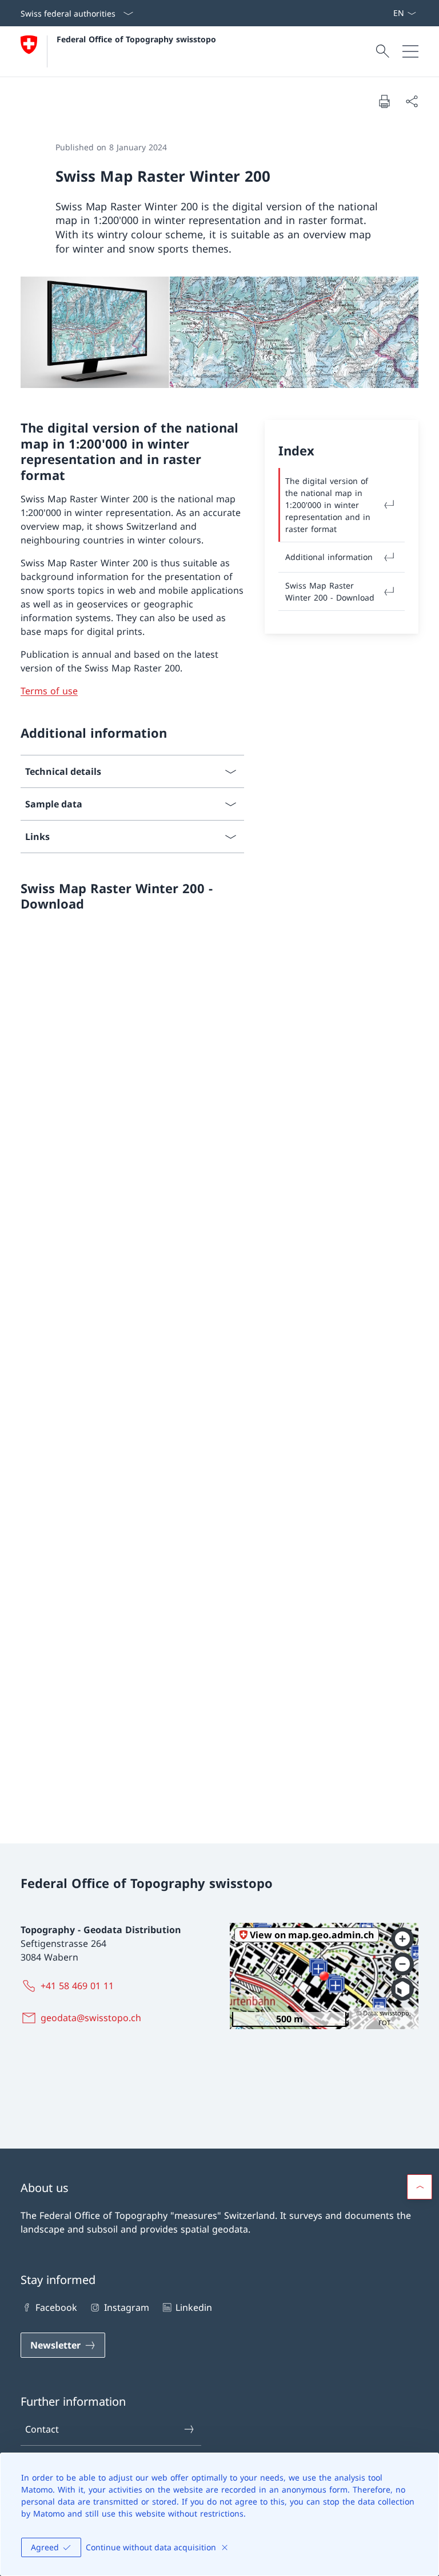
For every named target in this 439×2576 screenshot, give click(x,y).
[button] (420, 2187)
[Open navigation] (410, 51)
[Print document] (384, 101)
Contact (42, 2429)
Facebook (56, 2307)
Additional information (329, 557)
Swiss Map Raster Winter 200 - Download (330, 591)
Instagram (126, 2307)
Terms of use (49, 691)
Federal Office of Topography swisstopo (136, 39)
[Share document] (412, 101)
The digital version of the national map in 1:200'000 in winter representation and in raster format (328, 505)
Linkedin (194, 2307)
